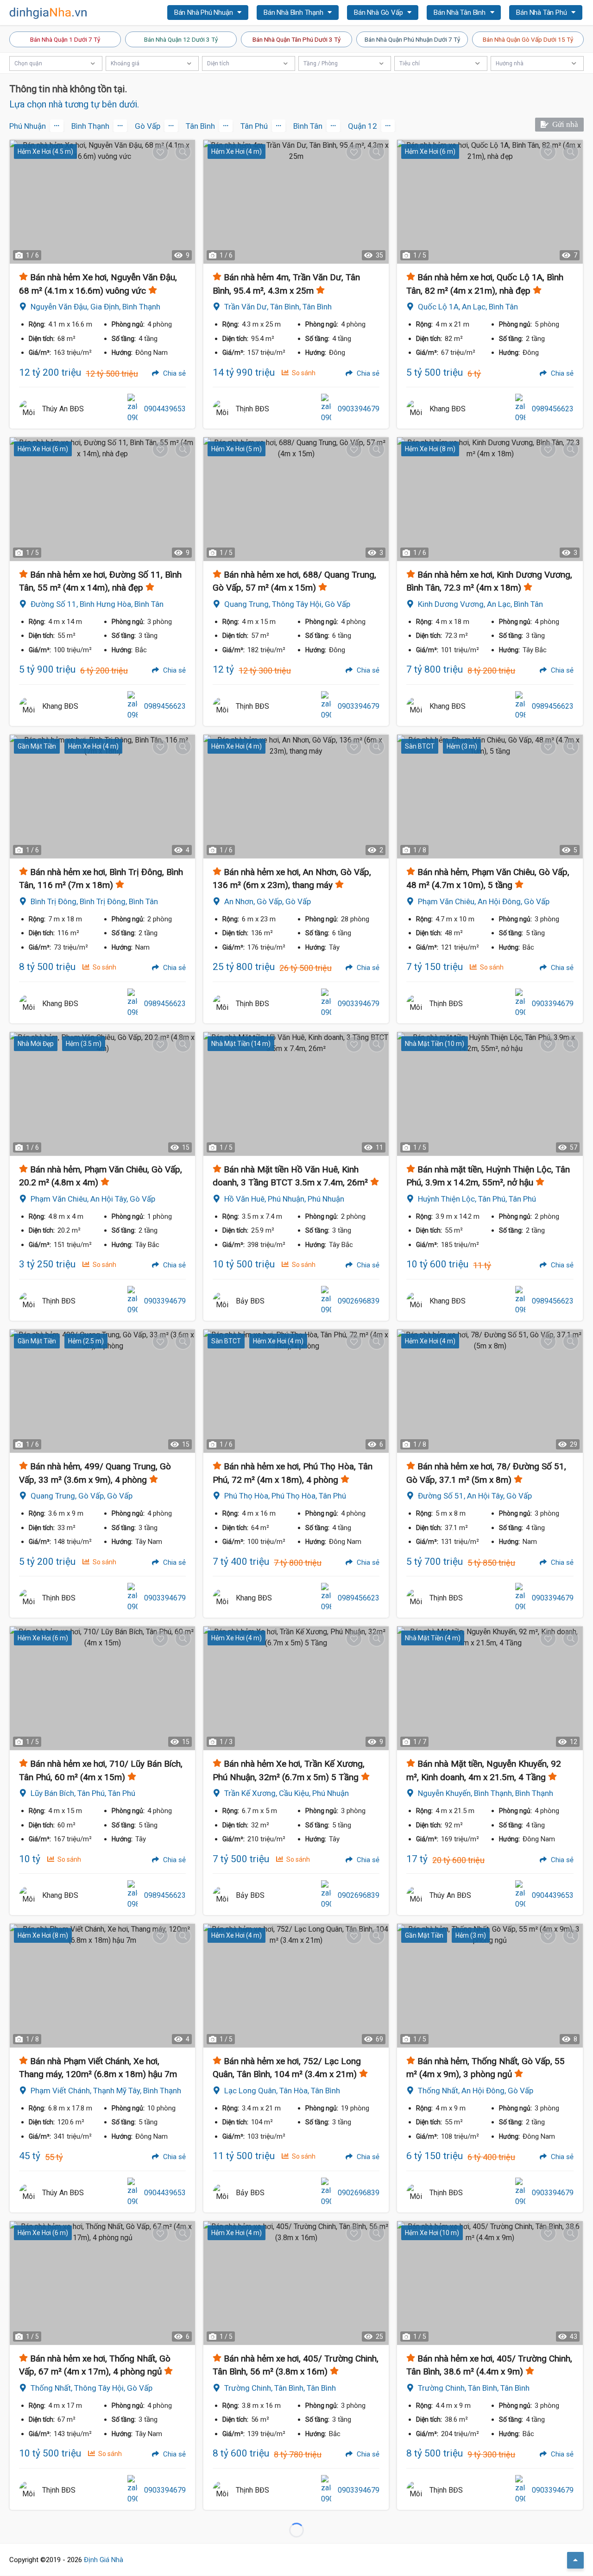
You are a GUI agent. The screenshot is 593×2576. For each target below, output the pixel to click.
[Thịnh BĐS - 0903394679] (222, 409)
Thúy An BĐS (63, 409)
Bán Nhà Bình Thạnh (294, 13)
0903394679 (359, 409)
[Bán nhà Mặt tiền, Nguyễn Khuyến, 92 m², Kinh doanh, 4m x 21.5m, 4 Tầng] (490, 1688)
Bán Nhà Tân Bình (461, 13)
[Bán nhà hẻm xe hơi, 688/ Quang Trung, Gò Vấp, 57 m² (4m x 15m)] (296, 499)
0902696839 (359, 1301)
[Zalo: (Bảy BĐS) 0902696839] (326, 1301)
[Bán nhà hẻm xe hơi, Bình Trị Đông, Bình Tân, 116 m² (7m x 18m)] (102, 797)
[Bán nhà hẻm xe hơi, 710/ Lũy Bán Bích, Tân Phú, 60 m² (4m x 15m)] (102, 1688)
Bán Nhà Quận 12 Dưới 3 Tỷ (181, 39)
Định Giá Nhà (104, 2560)
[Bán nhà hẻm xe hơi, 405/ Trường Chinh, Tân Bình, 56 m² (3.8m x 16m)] (296, 2283)
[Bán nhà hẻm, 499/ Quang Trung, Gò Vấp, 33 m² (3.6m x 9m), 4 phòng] (102, 1391)
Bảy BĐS (250, 1301)
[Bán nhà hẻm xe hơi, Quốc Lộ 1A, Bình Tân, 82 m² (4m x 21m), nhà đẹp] (490, 202)
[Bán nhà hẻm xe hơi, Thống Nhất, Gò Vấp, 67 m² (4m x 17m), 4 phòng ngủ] (102, 2283)
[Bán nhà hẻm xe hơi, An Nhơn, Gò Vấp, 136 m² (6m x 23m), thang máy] (296, 797)
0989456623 (553, 409)
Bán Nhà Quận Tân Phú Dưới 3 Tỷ (296, 39)
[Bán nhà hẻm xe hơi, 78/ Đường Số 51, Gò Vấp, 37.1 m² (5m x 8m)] (490, 1391)
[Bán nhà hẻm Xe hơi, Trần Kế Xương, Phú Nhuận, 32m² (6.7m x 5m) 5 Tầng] (296, 1688)
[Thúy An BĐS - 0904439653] (28, 409)
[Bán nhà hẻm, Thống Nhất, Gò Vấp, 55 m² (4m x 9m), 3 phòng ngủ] (490, 1986)
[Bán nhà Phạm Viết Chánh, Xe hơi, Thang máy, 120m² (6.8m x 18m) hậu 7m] (102, 1986)
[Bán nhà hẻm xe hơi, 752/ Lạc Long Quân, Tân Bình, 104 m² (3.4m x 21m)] (296, 1986)
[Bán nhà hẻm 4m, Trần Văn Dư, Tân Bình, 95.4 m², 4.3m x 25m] (296, 202)
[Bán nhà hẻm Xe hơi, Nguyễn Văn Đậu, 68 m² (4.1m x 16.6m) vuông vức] (102, 202)
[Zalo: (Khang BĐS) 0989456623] (520, 409)
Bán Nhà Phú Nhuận (204, 13)
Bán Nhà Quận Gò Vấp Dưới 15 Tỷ (528, 39)
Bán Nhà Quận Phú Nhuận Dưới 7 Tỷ (412, 39)
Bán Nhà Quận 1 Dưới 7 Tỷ (65, 39)
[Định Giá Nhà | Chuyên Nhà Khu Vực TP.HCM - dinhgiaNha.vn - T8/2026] (49, 13)
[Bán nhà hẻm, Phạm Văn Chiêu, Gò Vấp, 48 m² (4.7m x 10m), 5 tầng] (490, 797)
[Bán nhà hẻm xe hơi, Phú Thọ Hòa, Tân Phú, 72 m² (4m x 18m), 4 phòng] (296, 1391)
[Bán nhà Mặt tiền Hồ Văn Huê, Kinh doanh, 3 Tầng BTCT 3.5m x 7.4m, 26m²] (296, 1094)
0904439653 (165, 409)
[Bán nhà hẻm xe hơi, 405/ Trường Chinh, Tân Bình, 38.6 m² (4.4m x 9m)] (490, 2283)
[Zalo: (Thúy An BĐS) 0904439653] (132, 409)
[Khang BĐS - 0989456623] (416, 409)
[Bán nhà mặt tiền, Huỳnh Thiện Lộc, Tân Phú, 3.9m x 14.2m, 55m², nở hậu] (490, 1094)
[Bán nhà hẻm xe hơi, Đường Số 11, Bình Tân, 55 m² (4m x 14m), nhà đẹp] (102, 499)
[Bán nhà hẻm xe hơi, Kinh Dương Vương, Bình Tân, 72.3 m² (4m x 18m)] (490, 499)
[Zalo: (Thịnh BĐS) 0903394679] (326, 409)
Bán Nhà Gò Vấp (379, 13)
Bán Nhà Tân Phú (542, 13)
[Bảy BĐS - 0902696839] (222, 1301)
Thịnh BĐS (252, 409)
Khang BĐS (448, 409)
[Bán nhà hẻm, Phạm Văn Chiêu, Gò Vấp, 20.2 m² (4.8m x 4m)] (102, 1094)
